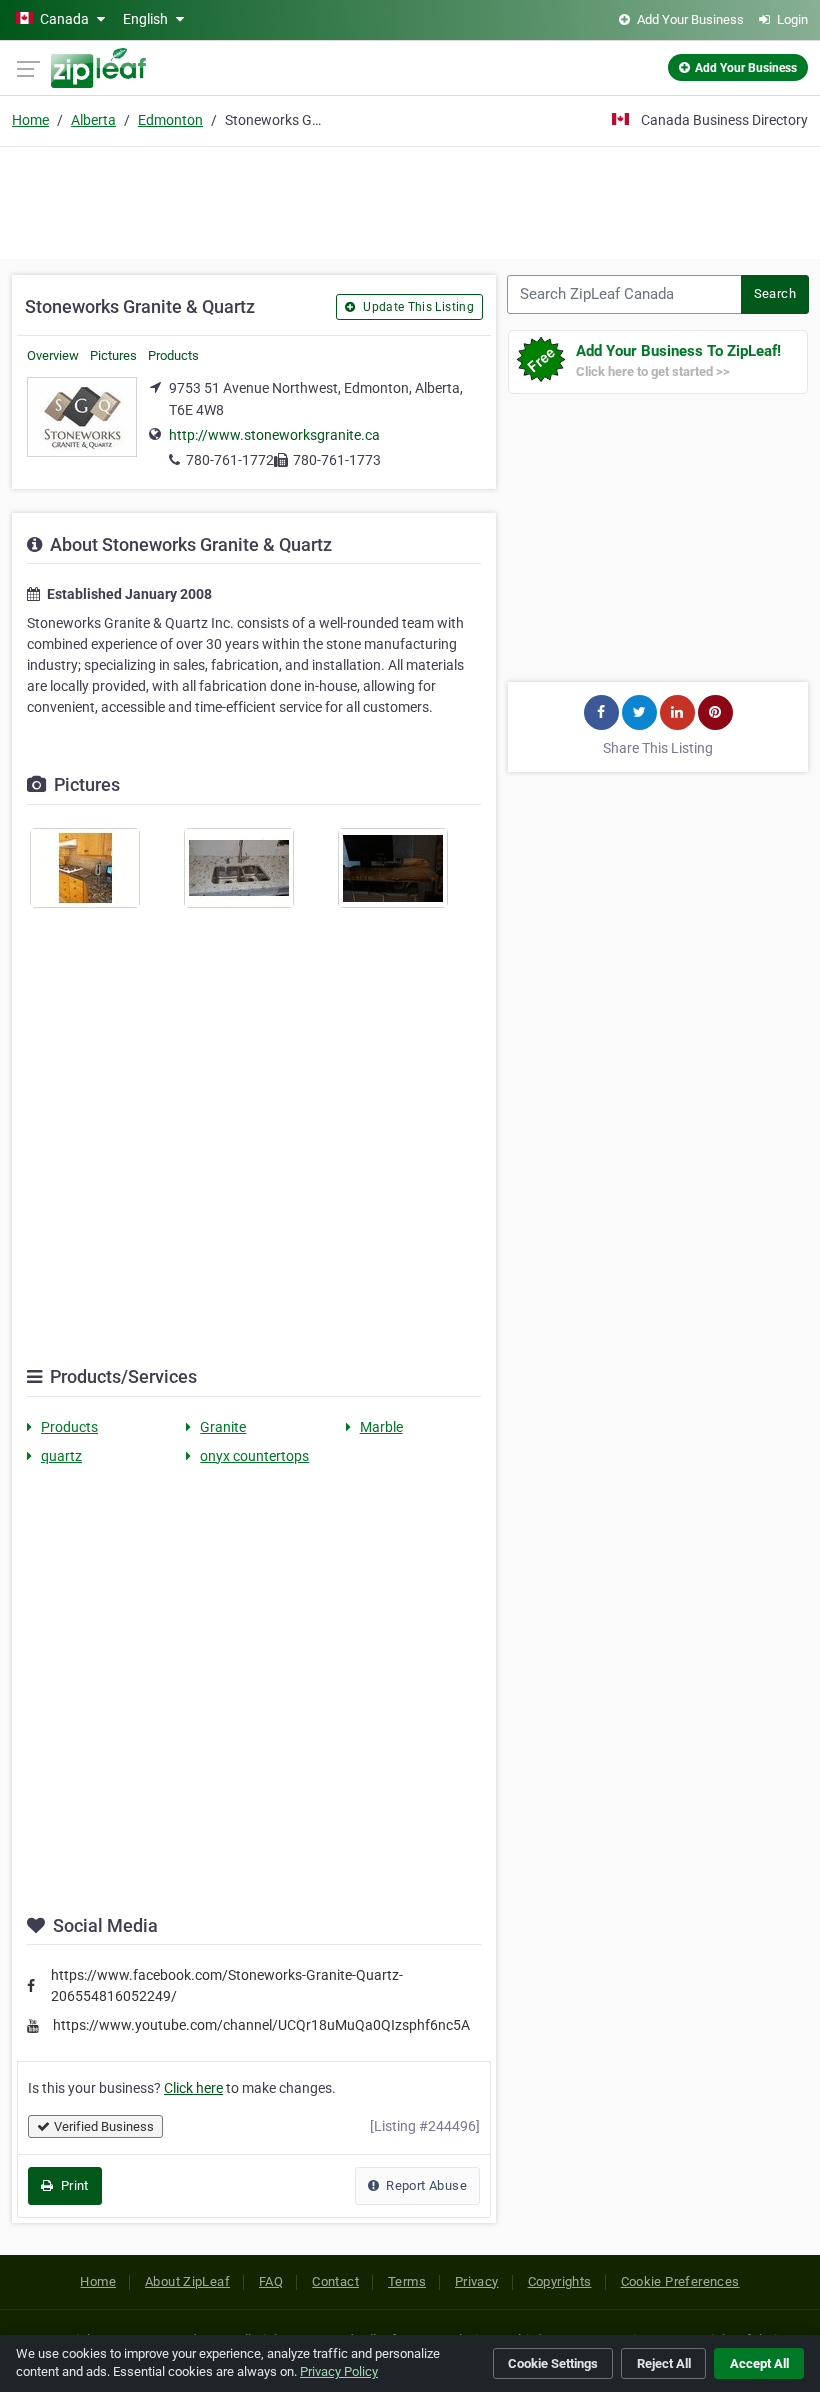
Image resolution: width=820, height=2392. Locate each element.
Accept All (759, 2363)
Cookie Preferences (680, 2281)
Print (72, 2185)
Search (775, 293)
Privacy (477, 2281)
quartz (61, 1456)
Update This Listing (417, 307)
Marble (381, 1427)
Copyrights (560, 2281)
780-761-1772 (230, 460)
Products (173, 355)
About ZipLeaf (187, 2281)
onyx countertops (254, 1456)
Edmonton (170, 120)
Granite (223, 1427)
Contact (335, 2281)
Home (30, 120)
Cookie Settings (553, 2363)
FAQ (271, 2281)
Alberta (93, 120)
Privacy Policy (339, 2371)
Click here (193, 2088)
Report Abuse (425, 2185)
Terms (407, 2281)
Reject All (664, 2363)
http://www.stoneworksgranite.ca (274, 435)
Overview (53, 355)
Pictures (113, 355)
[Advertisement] (410, 200)
